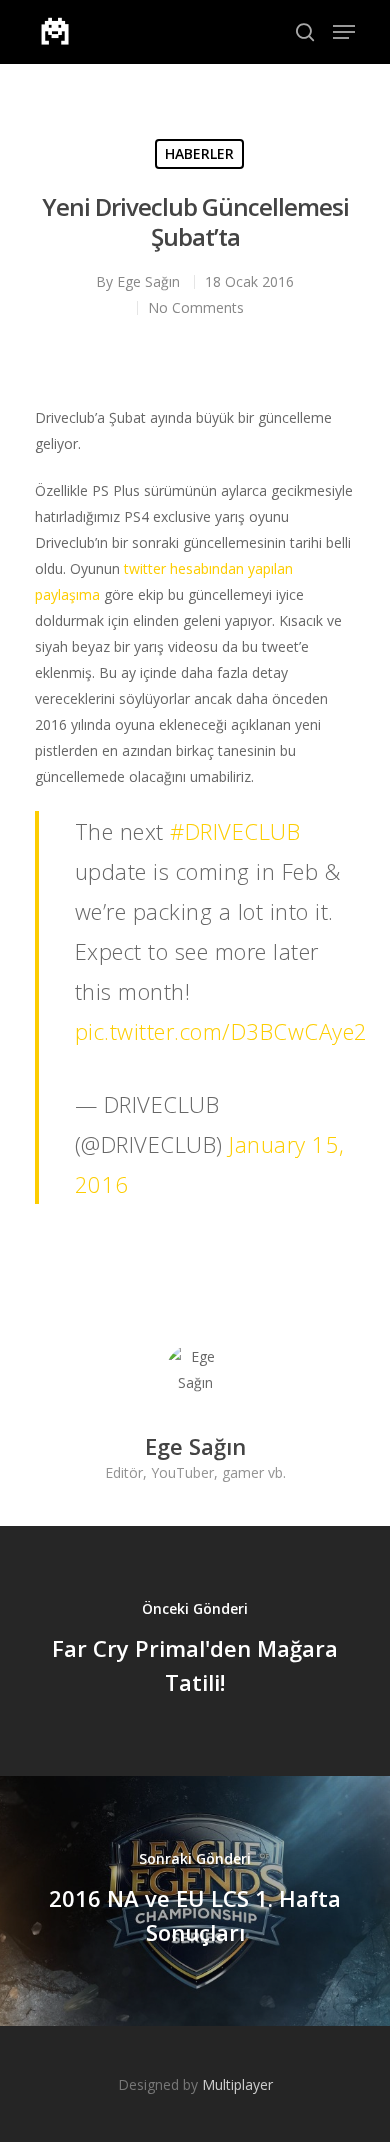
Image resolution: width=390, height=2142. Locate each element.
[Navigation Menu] (344, 32)
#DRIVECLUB (235, 831)
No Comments (196, 307)
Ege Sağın (148, 281)
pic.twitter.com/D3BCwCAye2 (221, 1031)
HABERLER (199, 153)
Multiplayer (237, 2084)
